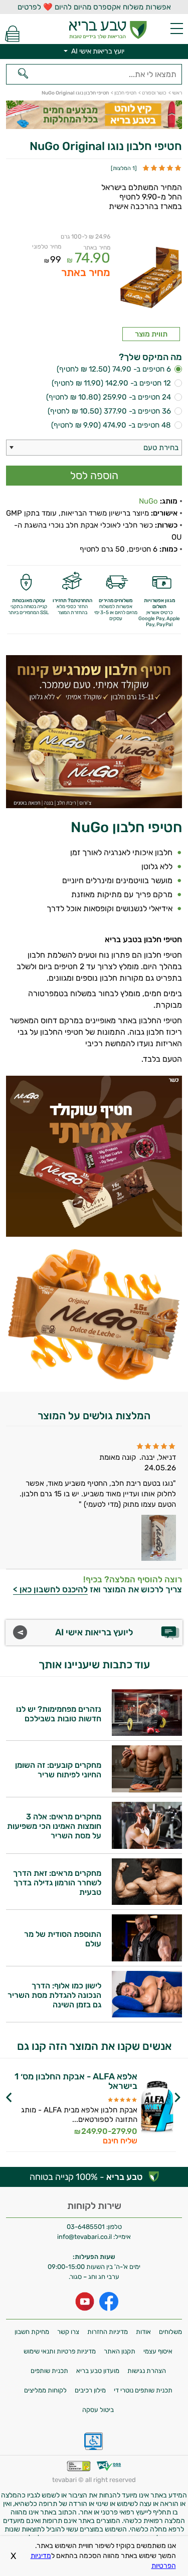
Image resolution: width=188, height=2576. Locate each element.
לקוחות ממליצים (45, 2390)
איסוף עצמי (158, 2351)
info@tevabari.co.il (85, 2237)
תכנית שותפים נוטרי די (143, 2390)
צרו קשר (68, 2332)
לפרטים (69, 2117)
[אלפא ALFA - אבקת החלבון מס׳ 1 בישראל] (157, 2109)
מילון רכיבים (90, 2390)
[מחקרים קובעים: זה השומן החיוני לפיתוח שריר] (147, 1790)
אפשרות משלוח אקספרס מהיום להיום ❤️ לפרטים (94, 7)
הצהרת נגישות (147, 2371)
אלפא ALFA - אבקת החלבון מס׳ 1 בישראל (76, 2081)
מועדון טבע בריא (98, 2371)
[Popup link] (151, 280)
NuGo (148, 501)
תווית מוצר (151, 334)
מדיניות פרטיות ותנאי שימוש (60, 2351)
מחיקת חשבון (32, 2332)
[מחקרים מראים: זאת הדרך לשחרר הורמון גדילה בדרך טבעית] (147, 1902)
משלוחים (170, 2332)
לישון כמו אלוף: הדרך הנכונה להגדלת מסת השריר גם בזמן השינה (54, 1995)
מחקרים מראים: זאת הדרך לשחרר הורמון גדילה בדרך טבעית (57, 1883)
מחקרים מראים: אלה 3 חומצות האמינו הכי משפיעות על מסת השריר (54, 1826)
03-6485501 (86, 2227)
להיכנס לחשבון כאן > (50, 1589)
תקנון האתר (120, 2351)
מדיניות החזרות (108, 2332)
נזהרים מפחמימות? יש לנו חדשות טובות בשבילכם (59, 1714)
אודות (143, 2332)
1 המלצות (124, 168)
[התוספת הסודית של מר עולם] (147, 1959)
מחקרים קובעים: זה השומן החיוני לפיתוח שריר (58, 1770)
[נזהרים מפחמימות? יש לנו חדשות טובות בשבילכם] (147, 1733)
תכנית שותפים (49, 2371)
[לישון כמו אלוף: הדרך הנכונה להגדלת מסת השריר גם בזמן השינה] (147, 2015)
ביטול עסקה (98, 2410)
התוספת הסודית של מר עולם (63, 1939)
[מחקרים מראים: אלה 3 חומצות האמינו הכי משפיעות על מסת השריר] (147, 1846)
